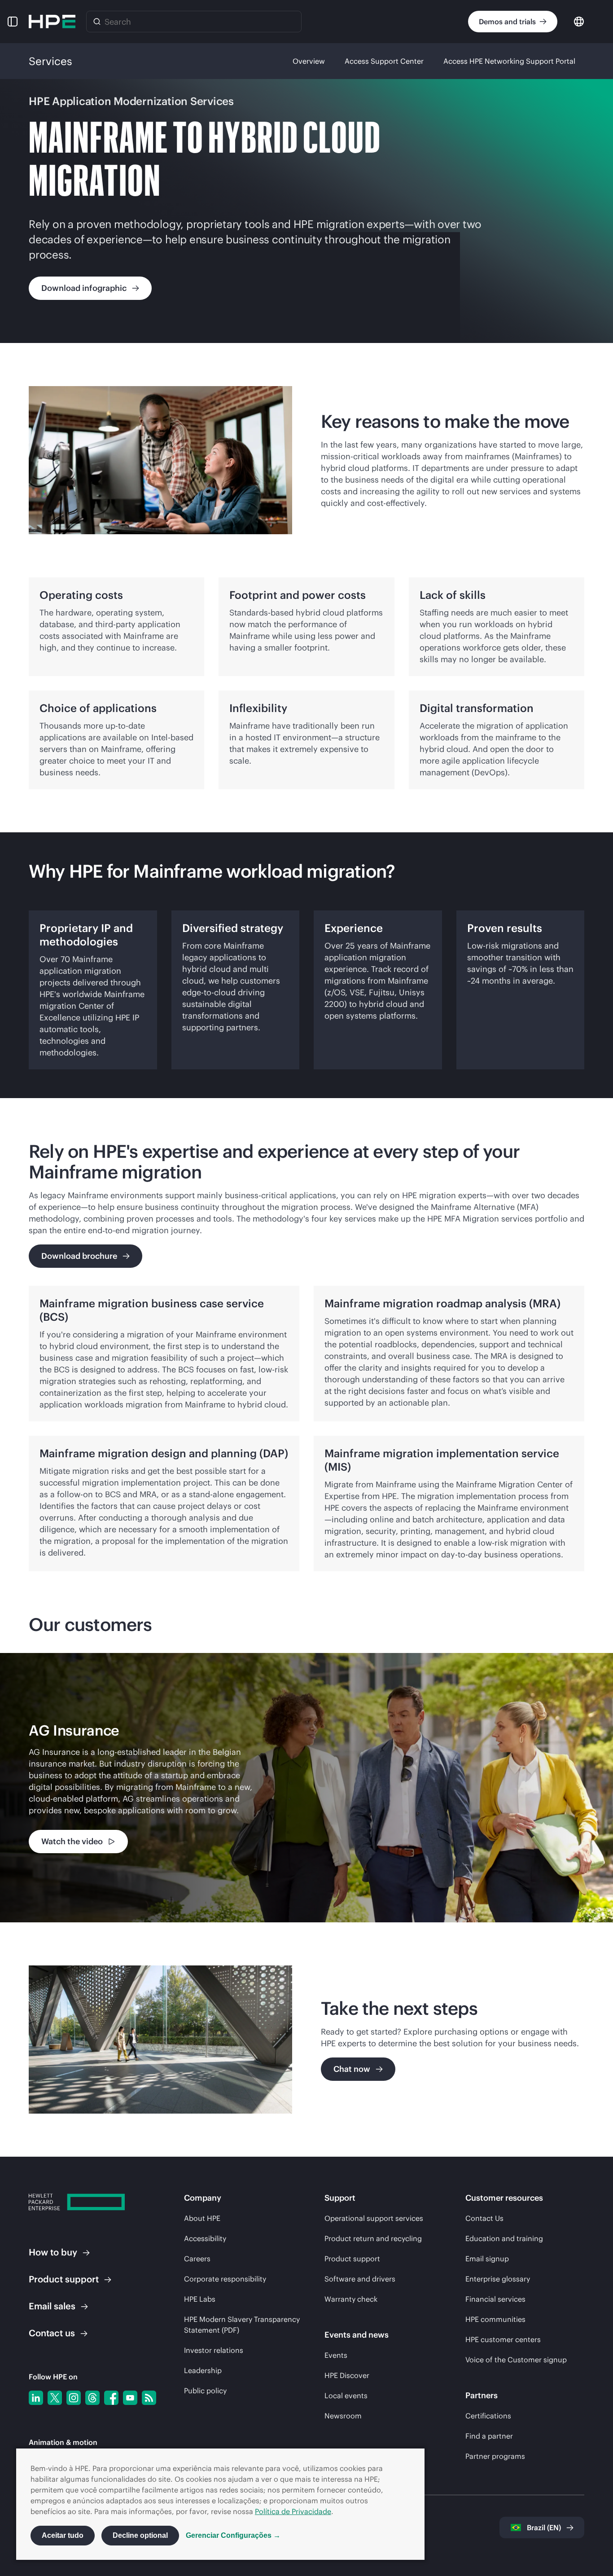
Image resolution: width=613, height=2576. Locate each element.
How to (53, 2252)
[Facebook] (111, 2398)
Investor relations (214, 2350)
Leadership (203, 2370)
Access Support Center (384, 61)
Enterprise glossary (498, 2279)
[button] (13, 22)
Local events (346, 2396)
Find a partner (489, 2436)
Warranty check (351, 2299)
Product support (352, 2259)
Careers (197, 2259)
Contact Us (484, 2218)
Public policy (205, 2391)
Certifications (488, 2416)
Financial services (495, 2299)
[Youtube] (130, 2398)
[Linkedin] (36, 2398)
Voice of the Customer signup (516, 2360)
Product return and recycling (373, 2238)
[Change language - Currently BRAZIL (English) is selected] (579, 21)
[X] (55, 2398)
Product (64, 2279)
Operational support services (374, 2218)
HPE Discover (347, 2375)
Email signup (487, 2259)
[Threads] (92, 2398)
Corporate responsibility (225, 2279)
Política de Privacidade (293, 2511)
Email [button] (52, 2306)
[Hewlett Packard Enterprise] (52, 22)
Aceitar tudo (63, 2535)
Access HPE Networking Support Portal (509, 61)
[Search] (97, 22)
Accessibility (205, 2238)
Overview (309, 61)
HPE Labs (200, 2299)
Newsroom (343, 2416)
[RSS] (149, 2398)
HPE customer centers (503, 2339)
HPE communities (495, 2319)
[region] (306, 1788)
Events (336, 2355)
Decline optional (140, 2535)
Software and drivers (360, 2279)
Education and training (504, 2238)
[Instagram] (74, 2398)
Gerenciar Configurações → (233, 2535)
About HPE (202, 2218)
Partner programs (495, 2456)
